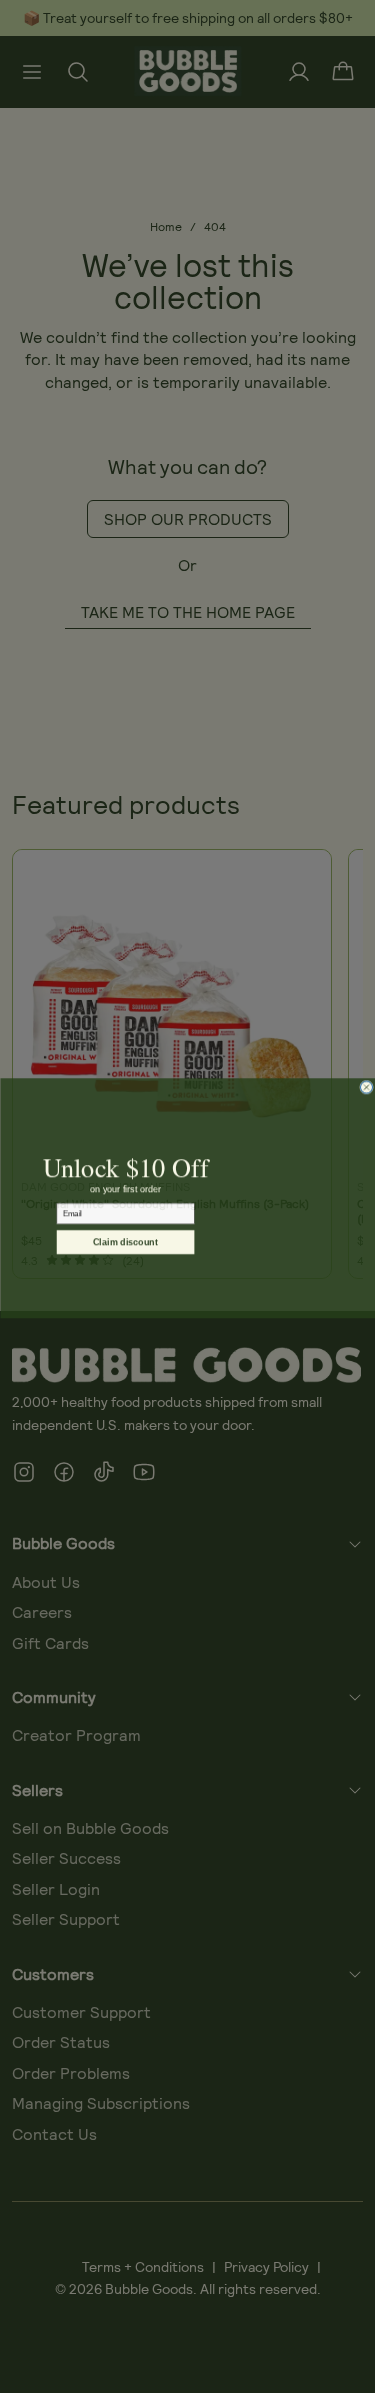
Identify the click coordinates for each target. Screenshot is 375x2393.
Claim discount (125, 1241)
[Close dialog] (366, 1086)
